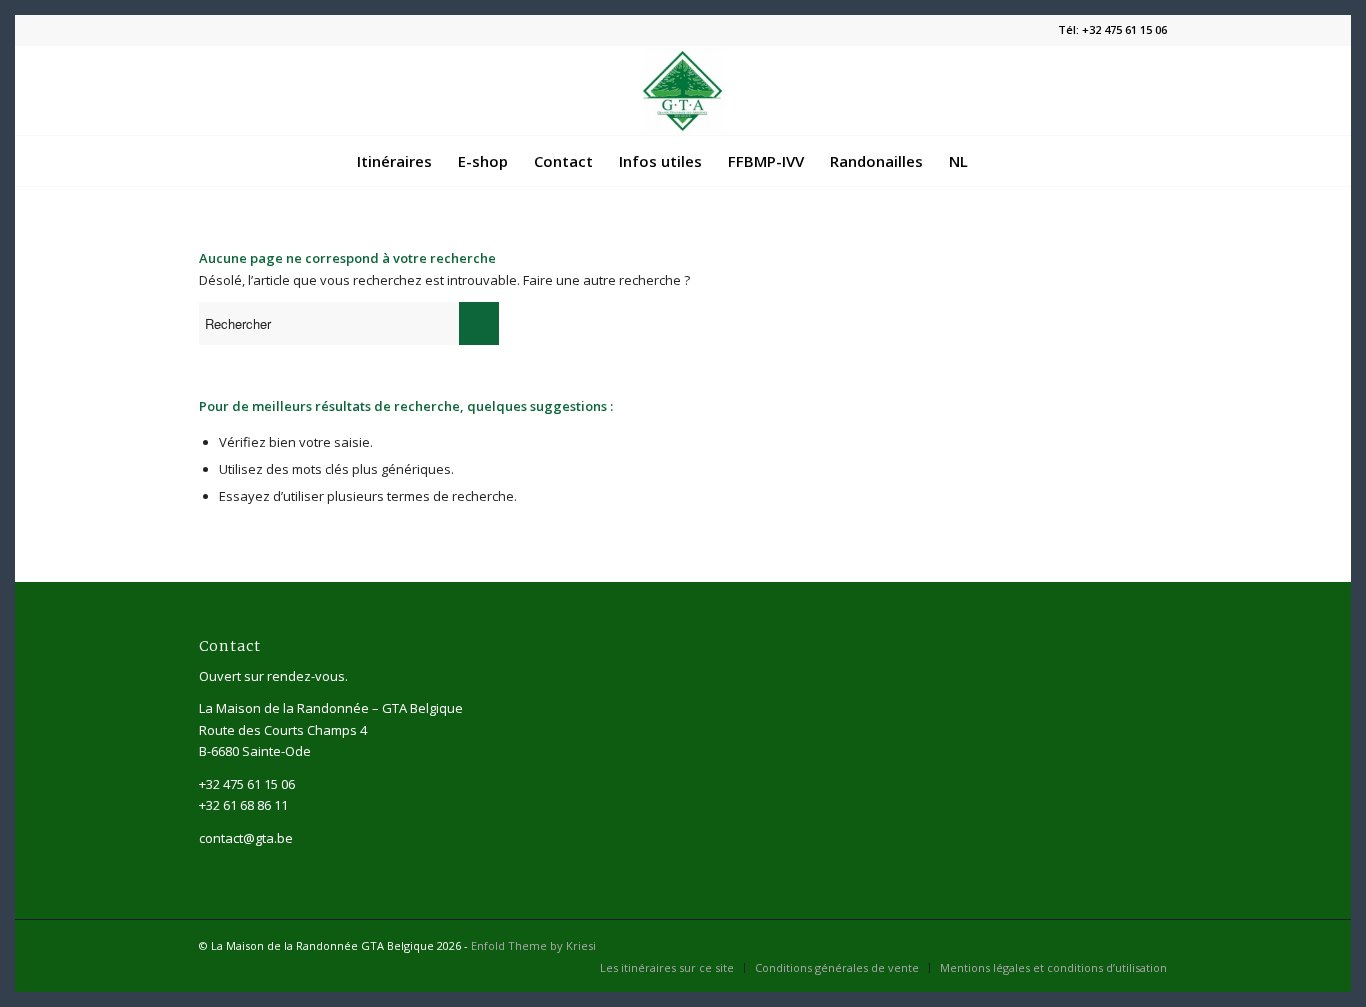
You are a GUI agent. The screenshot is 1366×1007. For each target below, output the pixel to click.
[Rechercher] (993, 161)
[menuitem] (394, 161)
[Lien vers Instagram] (1152, 945)
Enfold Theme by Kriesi (533, 945)
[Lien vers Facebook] (1122, 945)
